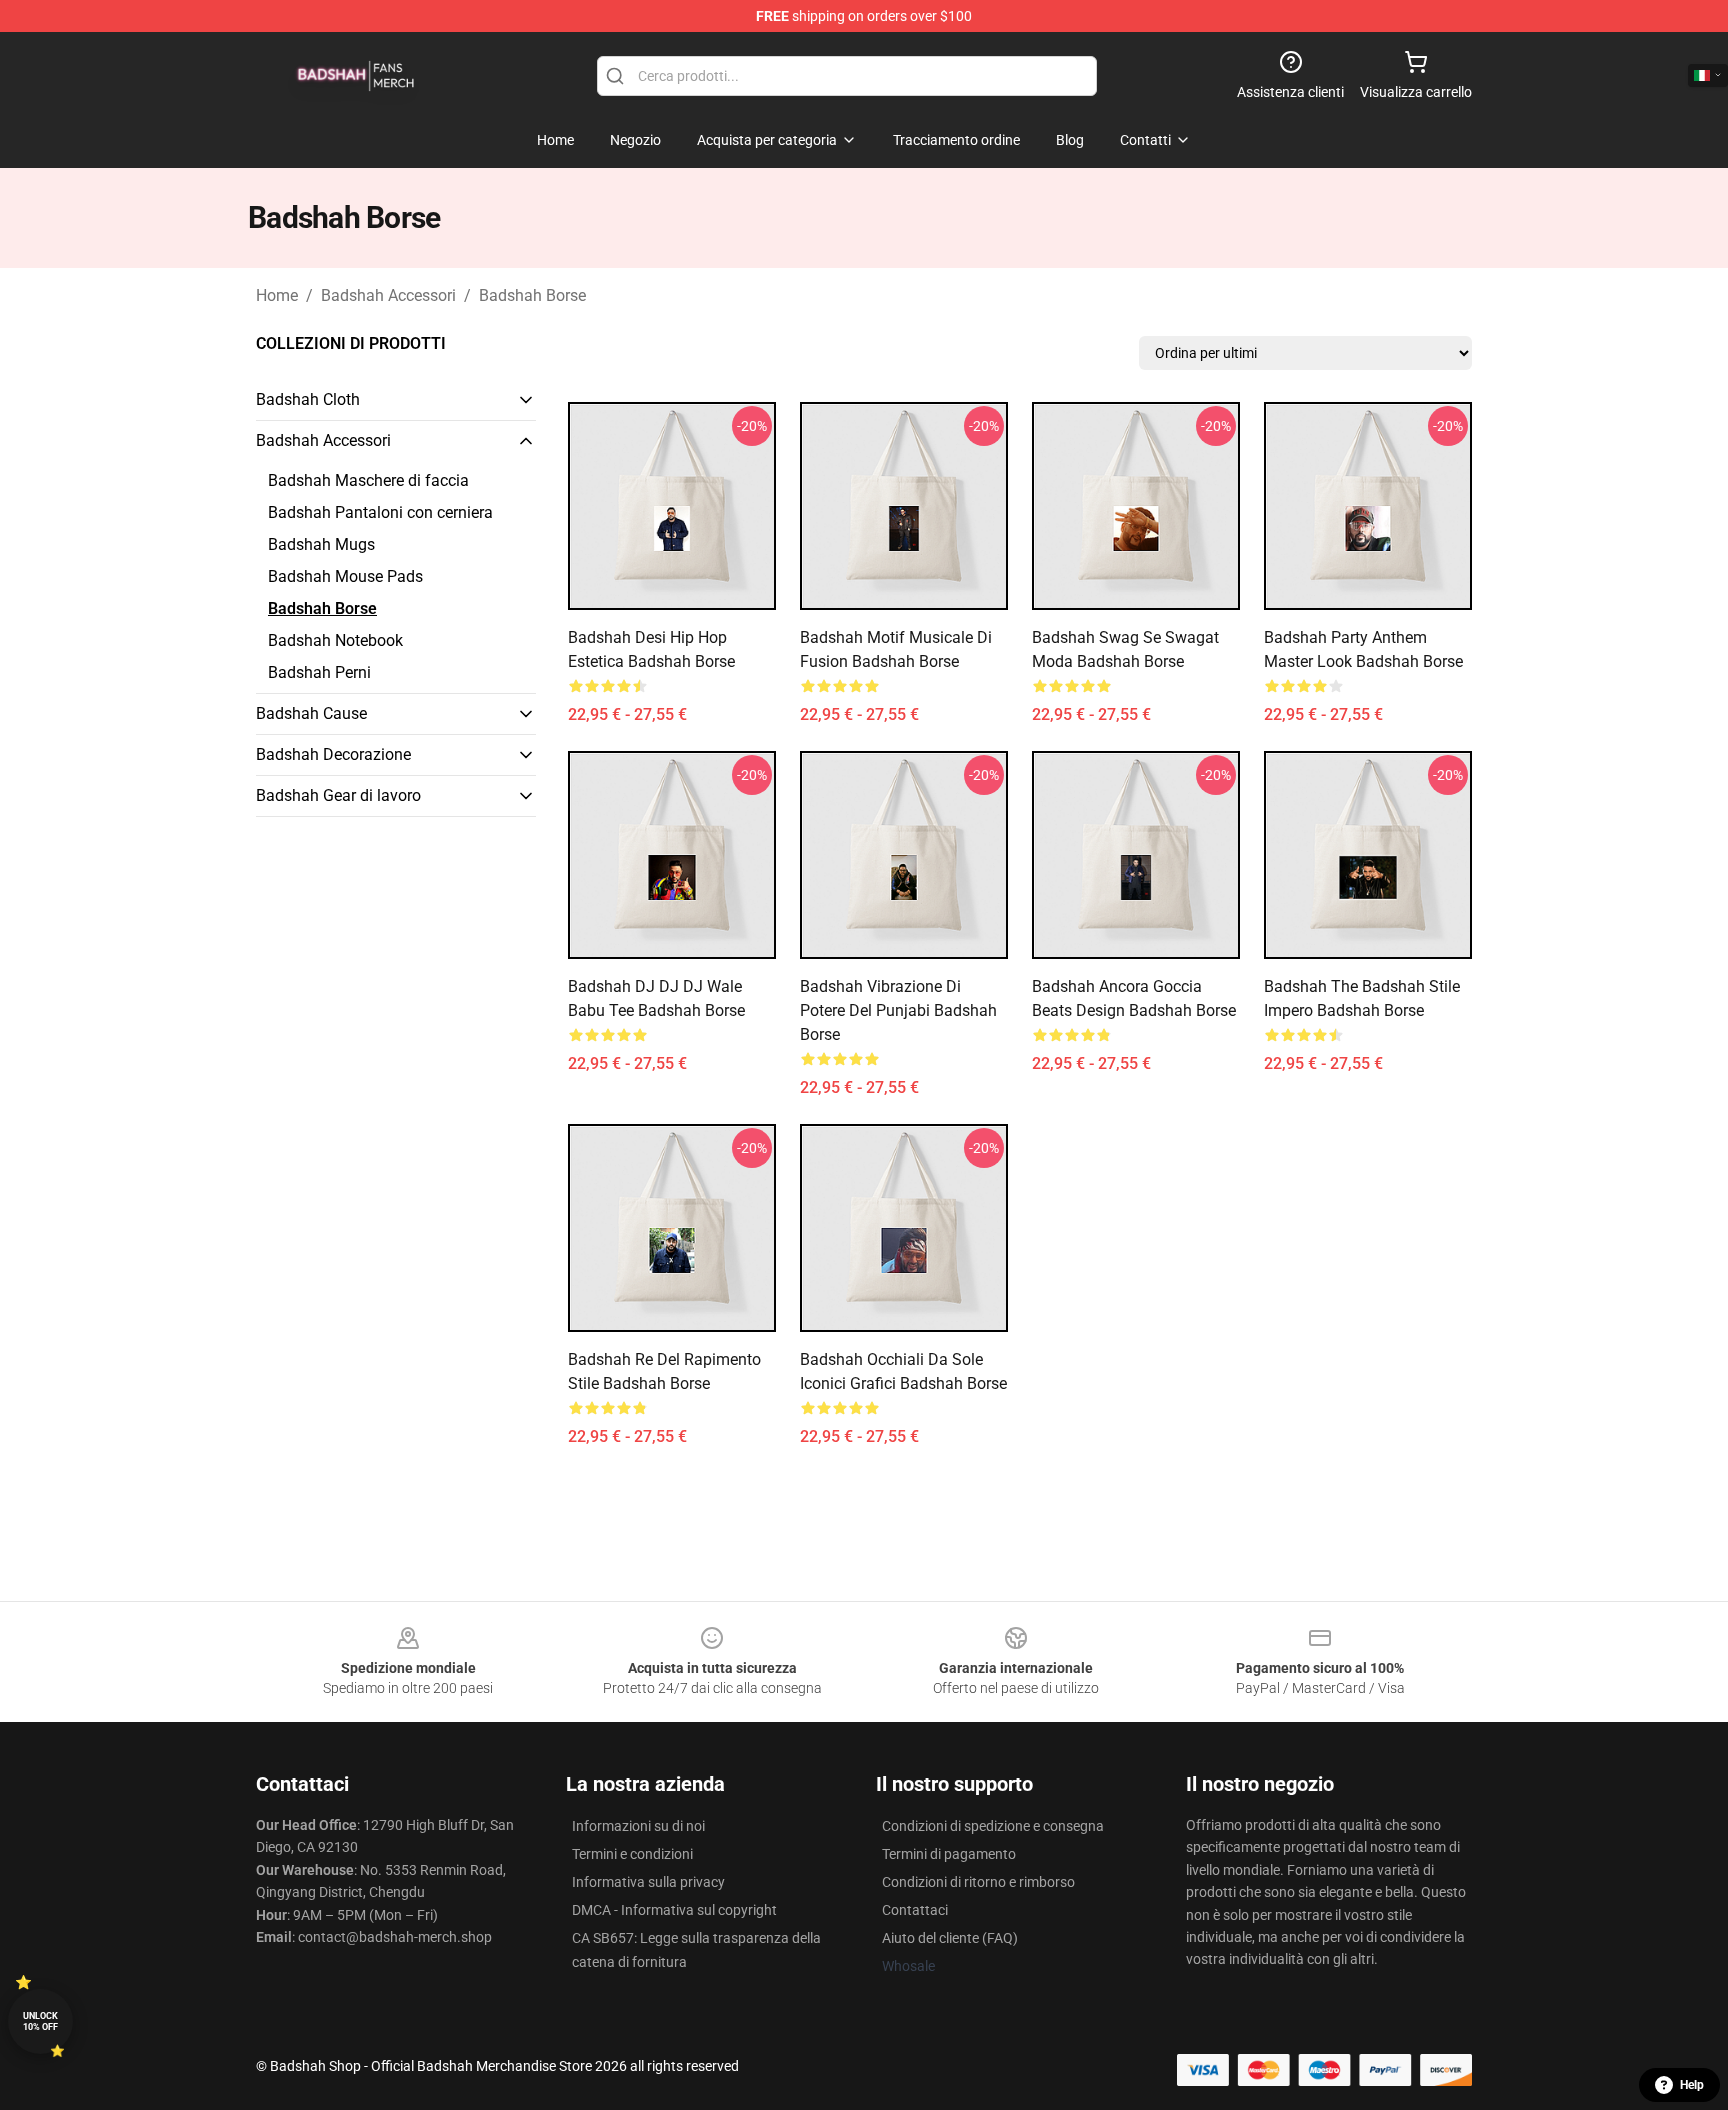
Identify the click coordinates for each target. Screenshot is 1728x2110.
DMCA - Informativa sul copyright (674, 1910)
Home (277, 295)
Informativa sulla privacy (648, 1882)
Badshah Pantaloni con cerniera (380, 512)
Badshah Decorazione (333, 754)
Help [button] (1692, 2085)
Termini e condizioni (632, 1854)
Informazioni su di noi (638, 1826)
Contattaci (915, 1910)
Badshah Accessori (388, 295)
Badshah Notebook (335, 640)
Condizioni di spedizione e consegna (993, 1826)
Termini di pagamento (949, 1854)
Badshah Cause (311, 713)
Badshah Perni (319, 672)
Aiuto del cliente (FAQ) (950, 1938)
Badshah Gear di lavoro (338, 795)
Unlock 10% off (40, 2021)
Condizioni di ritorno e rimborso (978, 1882)
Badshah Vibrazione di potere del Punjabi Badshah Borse (898, 1010)
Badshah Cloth (308, 399)
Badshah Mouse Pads (345, 576)
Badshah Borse (532, 295)
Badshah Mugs (321, 544)
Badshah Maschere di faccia (368, 480)
